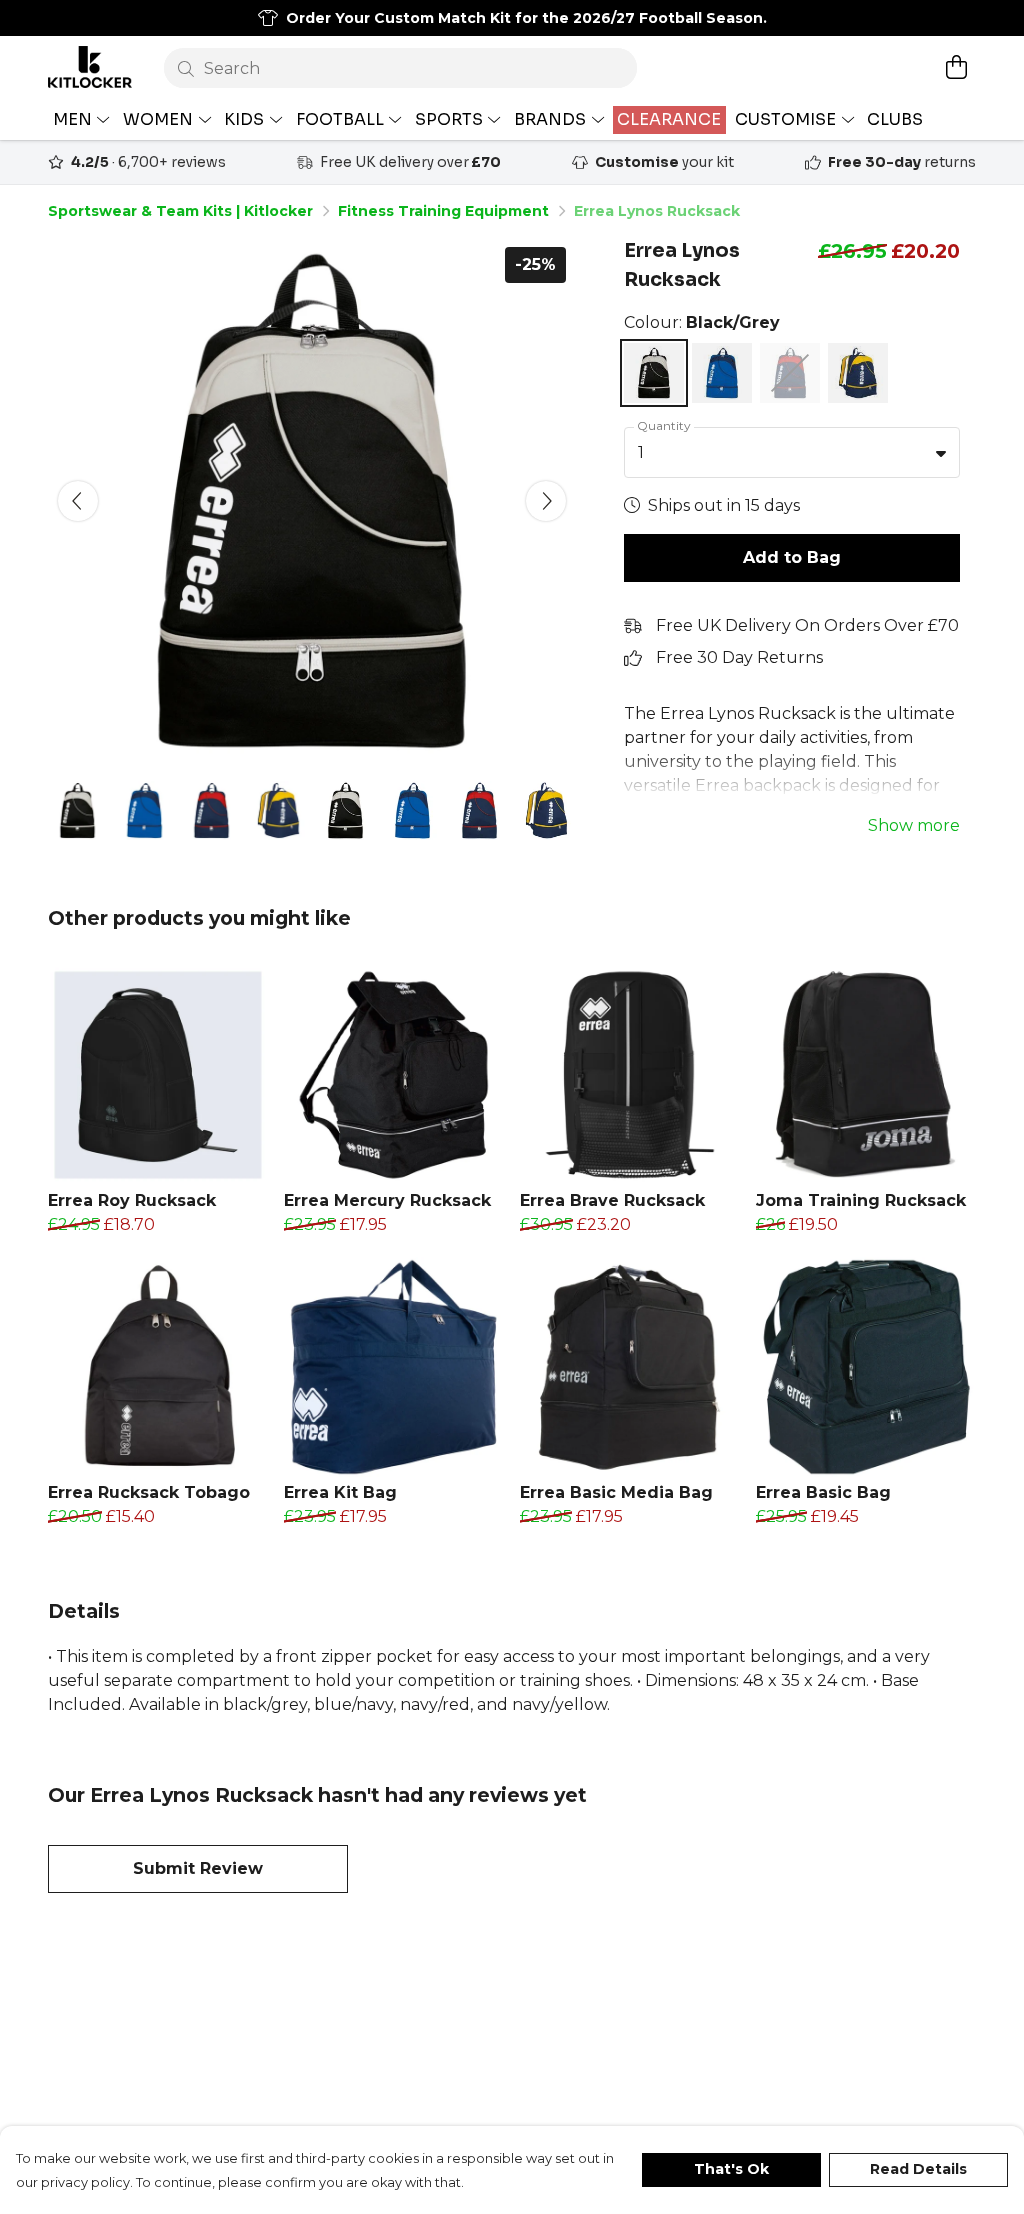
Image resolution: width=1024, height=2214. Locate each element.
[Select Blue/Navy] (722, 373)
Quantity (664, 425)
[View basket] (956, 67)
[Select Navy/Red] (790, 373)
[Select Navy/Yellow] (858, 373)
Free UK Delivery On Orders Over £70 (807, 625)
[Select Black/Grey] (654, 373)
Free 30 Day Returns (739, 657)
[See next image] (546, 501)
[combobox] (792, 453)
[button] (941, 453)
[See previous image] (78, 501)
